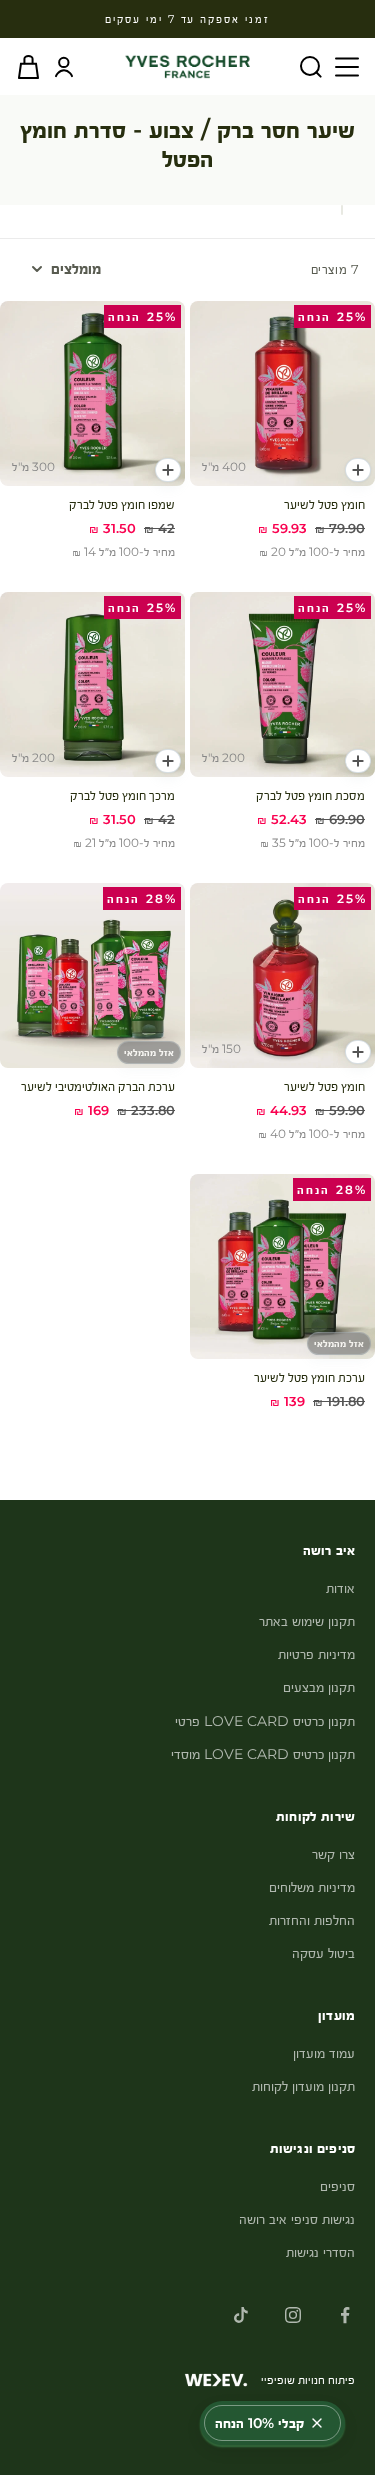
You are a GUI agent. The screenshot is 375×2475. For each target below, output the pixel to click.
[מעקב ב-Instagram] (293, 2315)
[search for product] (311, 67)
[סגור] (317, 2423)
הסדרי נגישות (320, 2252)
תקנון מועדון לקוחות (303, 2086)
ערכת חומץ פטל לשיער (309, 1377)
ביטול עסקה (323, 1953)
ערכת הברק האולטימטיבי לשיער (98, 1086)
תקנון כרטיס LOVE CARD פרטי (265, 1721)
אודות (340, 1588)
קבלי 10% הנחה (259, 2423)
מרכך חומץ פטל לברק (122, 795)
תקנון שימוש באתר (307, 1621)
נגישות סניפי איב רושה (297, 2219)
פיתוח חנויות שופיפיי (308, 2379)
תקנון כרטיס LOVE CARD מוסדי (263, 1754)
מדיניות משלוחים (312, 1887)
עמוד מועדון (324, 2053)
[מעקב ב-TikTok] (241, 2315)
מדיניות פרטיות (316, 1654)
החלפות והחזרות (312, 1920)
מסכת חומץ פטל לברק (310, 795)
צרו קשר (333, 1854)
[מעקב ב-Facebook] (345, 2315)
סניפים (337, 2186)
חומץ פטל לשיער (324, 504)
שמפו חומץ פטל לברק (122, 504)
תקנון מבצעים (319, 1687)
